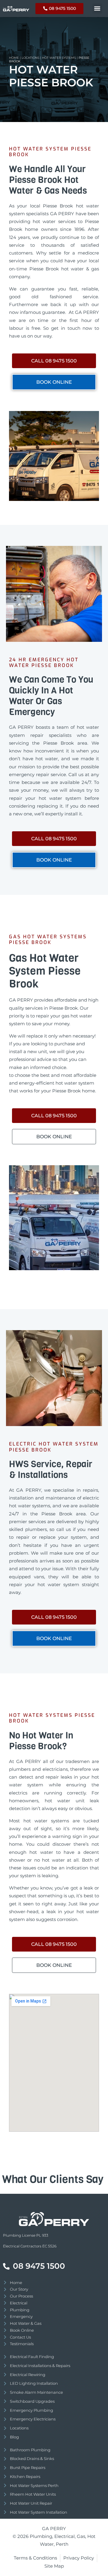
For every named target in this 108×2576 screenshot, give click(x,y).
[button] (97, 9)
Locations (30, 58)
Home (14, 58)
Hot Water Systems (59, 58)
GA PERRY (54, 2528)
